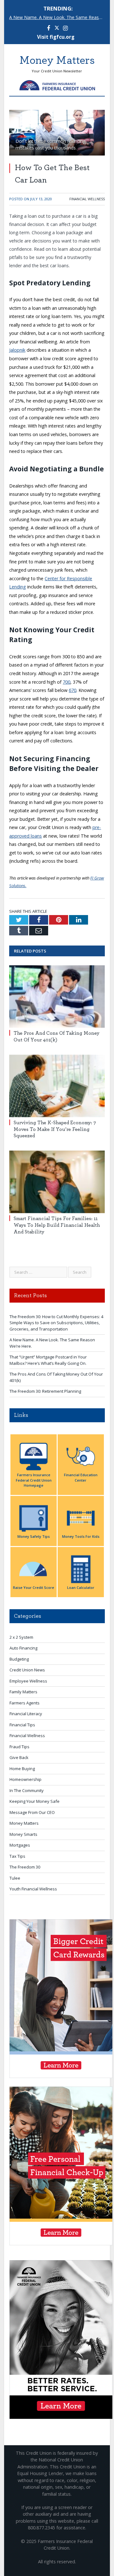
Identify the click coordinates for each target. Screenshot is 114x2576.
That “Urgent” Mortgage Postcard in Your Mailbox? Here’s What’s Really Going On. (48, 1360)
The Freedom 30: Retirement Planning (45, 1391)
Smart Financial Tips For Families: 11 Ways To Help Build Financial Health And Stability (57, 1225)
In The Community (27, 1790)
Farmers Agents (25, 1703)
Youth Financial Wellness (33, 1889)
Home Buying (22, 1769)
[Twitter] (57, 28)
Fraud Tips (19, 1747)
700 (66, 682)
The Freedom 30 (25, 1867)
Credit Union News (27, 1670)
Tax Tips (17, 1856)
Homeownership (25, 1779)
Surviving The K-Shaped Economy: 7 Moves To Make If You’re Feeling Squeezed (55, 1129)
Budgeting (19, 1659)
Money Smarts (23, 1834)
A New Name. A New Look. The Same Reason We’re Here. (58, 17)
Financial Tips (22, 1725)
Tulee (15, 1878)
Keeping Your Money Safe (35, 1801)
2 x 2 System (21, 1637)
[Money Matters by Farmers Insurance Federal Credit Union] (57, 84)
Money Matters (24, 1823)
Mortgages (20, 1845)
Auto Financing (23, 1648)
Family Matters (23, 1692)
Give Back (19, 1757)
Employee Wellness (28, 1681)
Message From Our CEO (32, 1812)
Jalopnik (17, 350)
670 (73, 690)
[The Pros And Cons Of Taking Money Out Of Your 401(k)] (57, 996)
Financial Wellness (87, 199)
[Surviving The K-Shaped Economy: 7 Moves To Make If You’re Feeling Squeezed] (57, 1086)
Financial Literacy (26, 1714)
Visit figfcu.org (56, 37)
